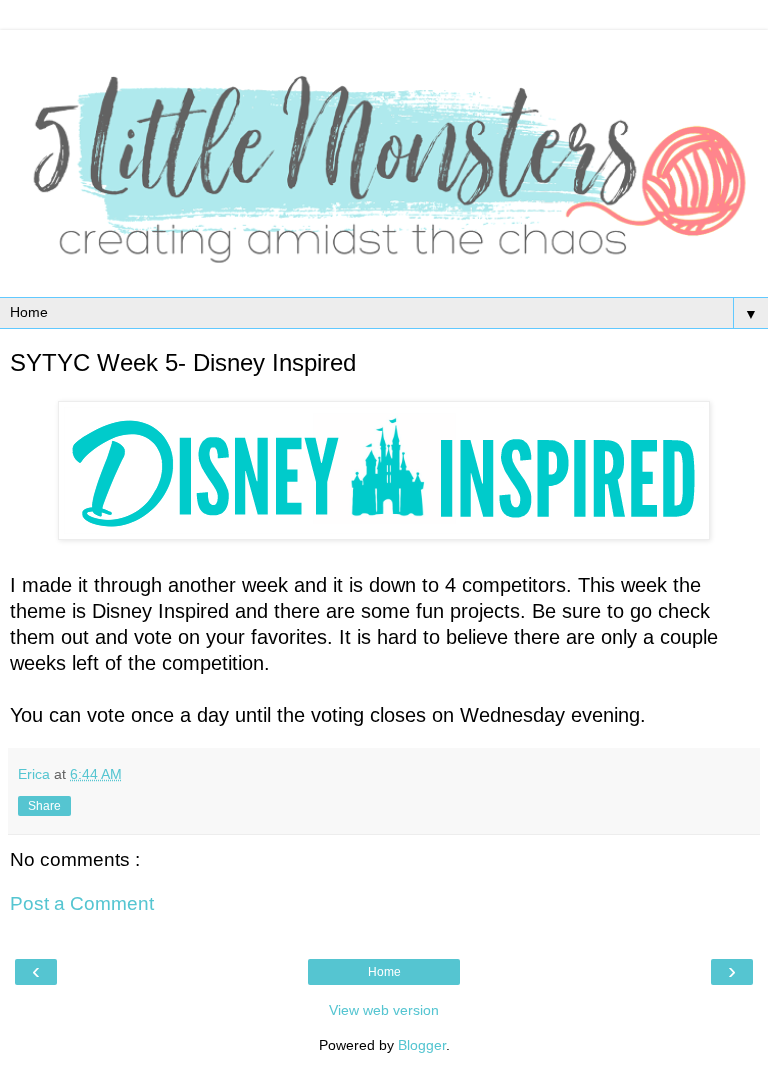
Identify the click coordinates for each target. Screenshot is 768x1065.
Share (44, 806)
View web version (384, 1010)
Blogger (422, 1045)
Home (384, 972)
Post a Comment (82, 903)
